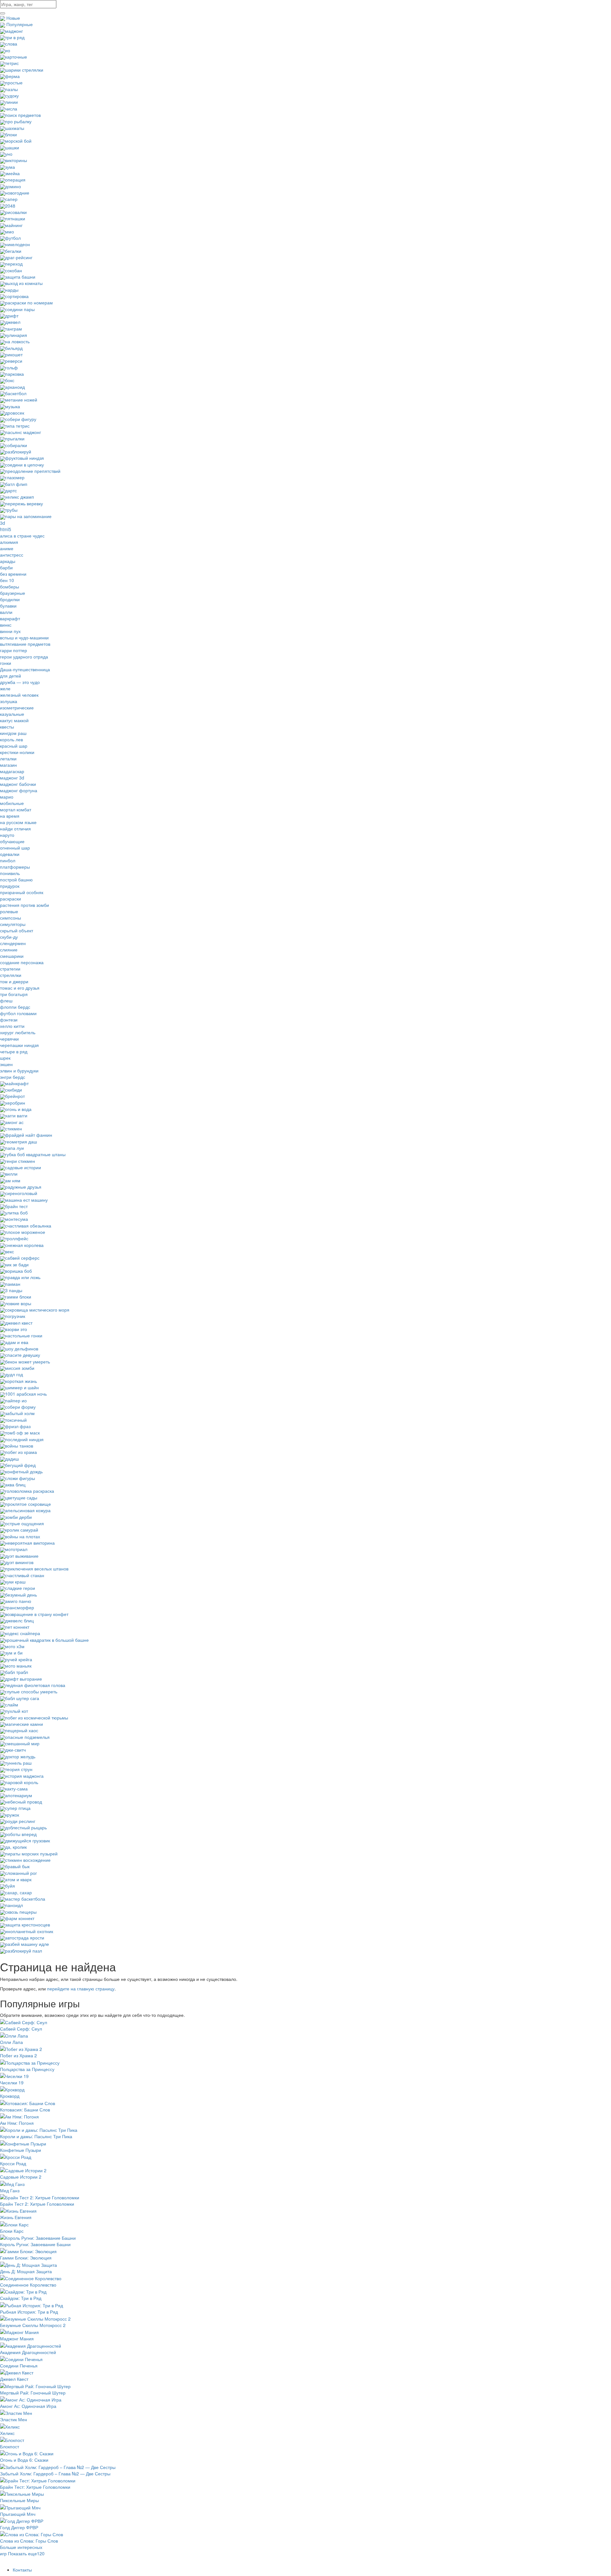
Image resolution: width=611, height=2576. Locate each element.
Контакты (22, 2570)
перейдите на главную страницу (81, 1989)
